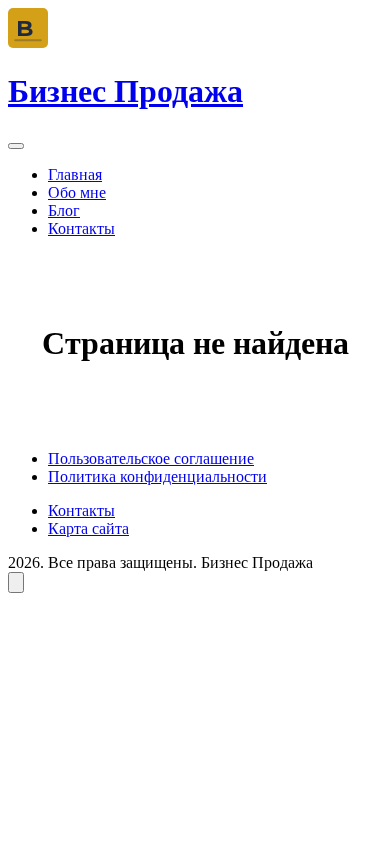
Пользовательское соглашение (151, 458)
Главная (75, 174)
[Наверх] (16, 582)
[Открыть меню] (16, 146)
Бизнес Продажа (125, 91)
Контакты (81, 228)
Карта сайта (88, 528)
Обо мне (77, 192)
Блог (64, 210)
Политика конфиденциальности (157, 476)
